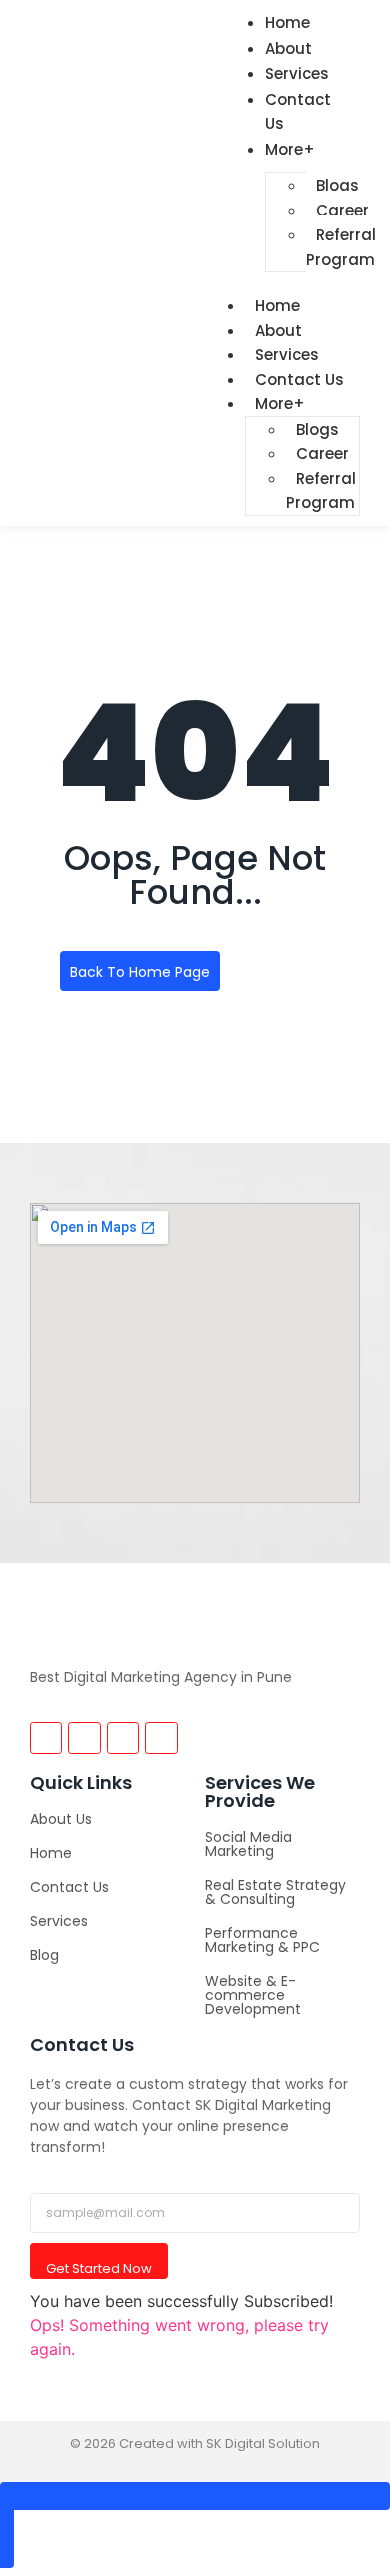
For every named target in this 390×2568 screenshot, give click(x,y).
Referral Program (341, 247)
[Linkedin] (161, 1738)
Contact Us (298, 112)
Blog (44, 1955)
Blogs (337, 185)
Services (59, 1921)
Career (342, 210)
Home (51, 1853)
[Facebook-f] (84, 1738)
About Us (61, 1819)
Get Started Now (99, 2268)
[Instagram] (46, 1738)
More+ (290, 149)
